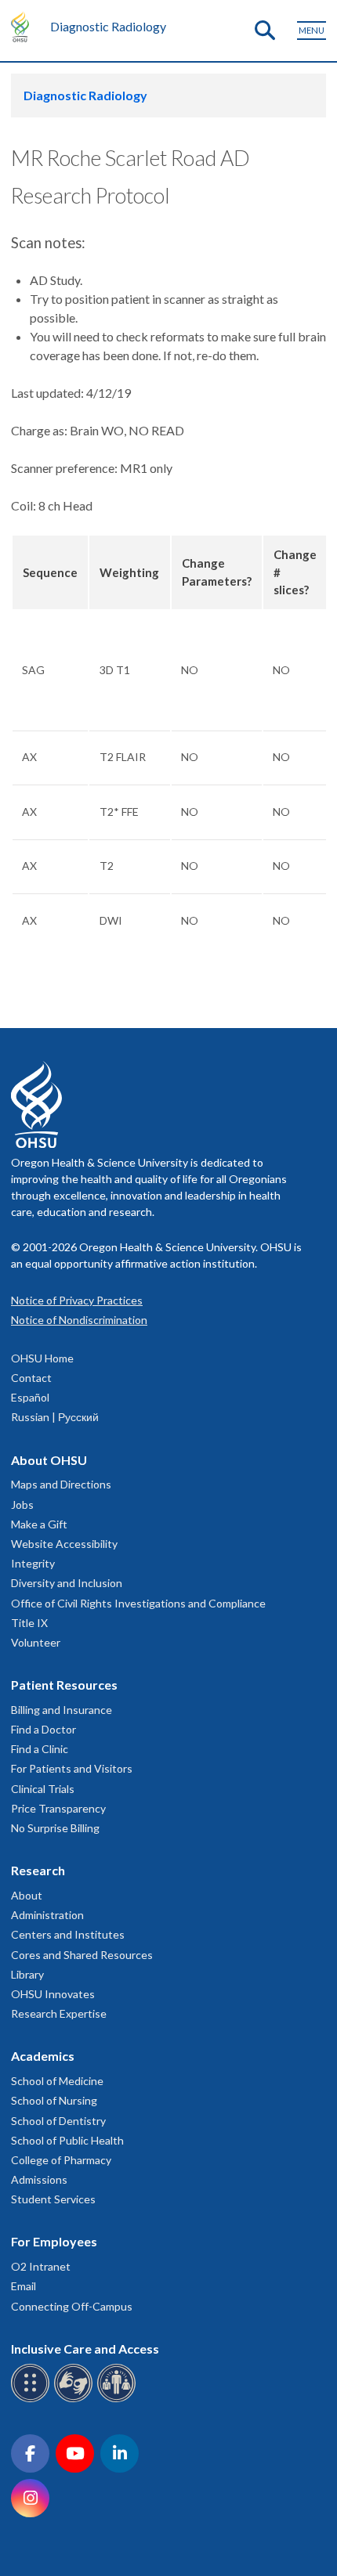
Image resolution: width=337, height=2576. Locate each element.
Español (30, 1397)
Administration (47, 1915)
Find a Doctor (43, 1729)
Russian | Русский (55, 1417)
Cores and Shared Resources (82, 1955)
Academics (43, 2056)
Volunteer (36, 1642)
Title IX (29, 1623)
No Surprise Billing (55, 1828)
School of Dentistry (58, 2121)
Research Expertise (59, 2013)
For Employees (54, 2241)
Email (24, 2286)
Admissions (39, 2179)
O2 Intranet (41, 2266)
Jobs (22, 1504)
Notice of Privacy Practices (77, 1300)
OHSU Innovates (53, 1994)
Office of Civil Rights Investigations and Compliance (138, 1603)
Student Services (53, 2199)
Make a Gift (39, 1524)
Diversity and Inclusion (67, 1583)
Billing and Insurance (62, 1710)
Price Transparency (58, 1808)
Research (38, 1870)
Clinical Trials (43, 1789)
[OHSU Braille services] (33, 2399)
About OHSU (49, 1460)
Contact (31, 1378)
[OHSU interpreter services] (119, 2399)
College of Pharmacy (61, 2160)
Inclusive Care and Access (85, 2349)
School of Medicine (57, 2081)
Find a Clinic (40, 1749)
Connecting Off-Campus (72, 2306)
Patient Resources (64, 1685)
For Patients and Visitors (72, 1768)
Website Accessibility (64, 1544)
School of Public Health (67, 2140)
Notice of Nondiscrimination (79, 1320)
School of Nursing (54, 2100)
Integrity (33, 1563)
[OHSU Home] (24, 27)
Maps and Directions (61, 1484)
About (27, 1895)
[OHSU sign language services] (76, 2399)
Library (27, 1974)
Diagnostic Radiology (108, 26)
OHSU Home (42, 1358)
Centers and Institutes (68, 1934)
